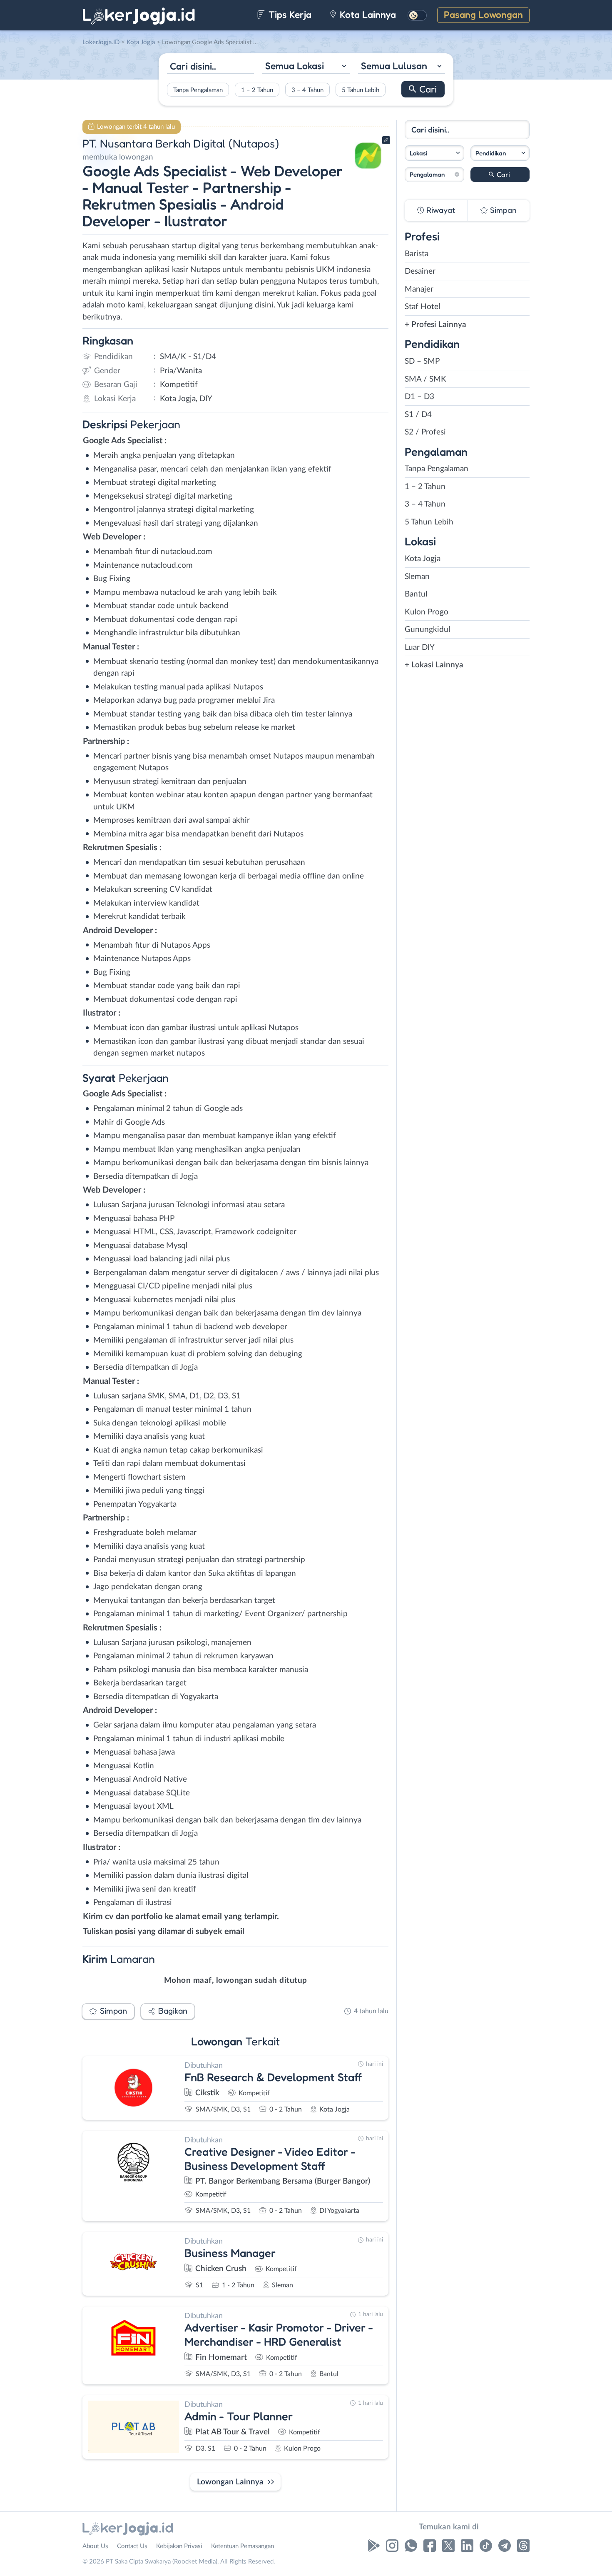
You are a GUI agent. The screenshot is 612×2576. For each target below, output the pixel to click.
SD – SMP (422, 361)
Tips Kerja (289, 14)
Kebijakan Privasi (179, 2546)
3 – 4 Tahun (307, 90)
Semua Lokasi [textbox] (295, 66)
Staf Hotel (422, 307)
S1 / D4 (418, 415)
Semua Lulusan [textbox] (394, 66)
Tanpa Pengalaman (198, 90)
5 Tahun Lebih (361, 90)
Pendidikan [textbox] (491, 153)
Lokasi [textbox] (418, 153)
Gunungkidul (427, 630)
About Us (95, 2546)
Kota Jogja (423, 559)
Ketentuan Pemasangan (243, 2546)
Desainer (420, 271)
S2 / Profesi (425, 432)
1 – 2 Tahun (257, 90)
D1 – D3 (419, 397)
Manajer (419, 289)
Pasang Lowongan (483, 14)
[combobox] (306, 67)
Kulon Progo (427, 612)
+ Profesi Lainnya (435, 325)
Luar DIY (420, 648)
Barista (417, 254)
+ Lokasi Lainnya (434, 665)
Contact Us (132, 2546)
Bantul (416, 594)
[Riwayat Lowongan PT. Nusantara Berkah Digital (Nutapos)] (368, 171)
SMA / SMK (425, 379)
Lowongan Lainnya (230, 2482)
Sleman (417, 577)
